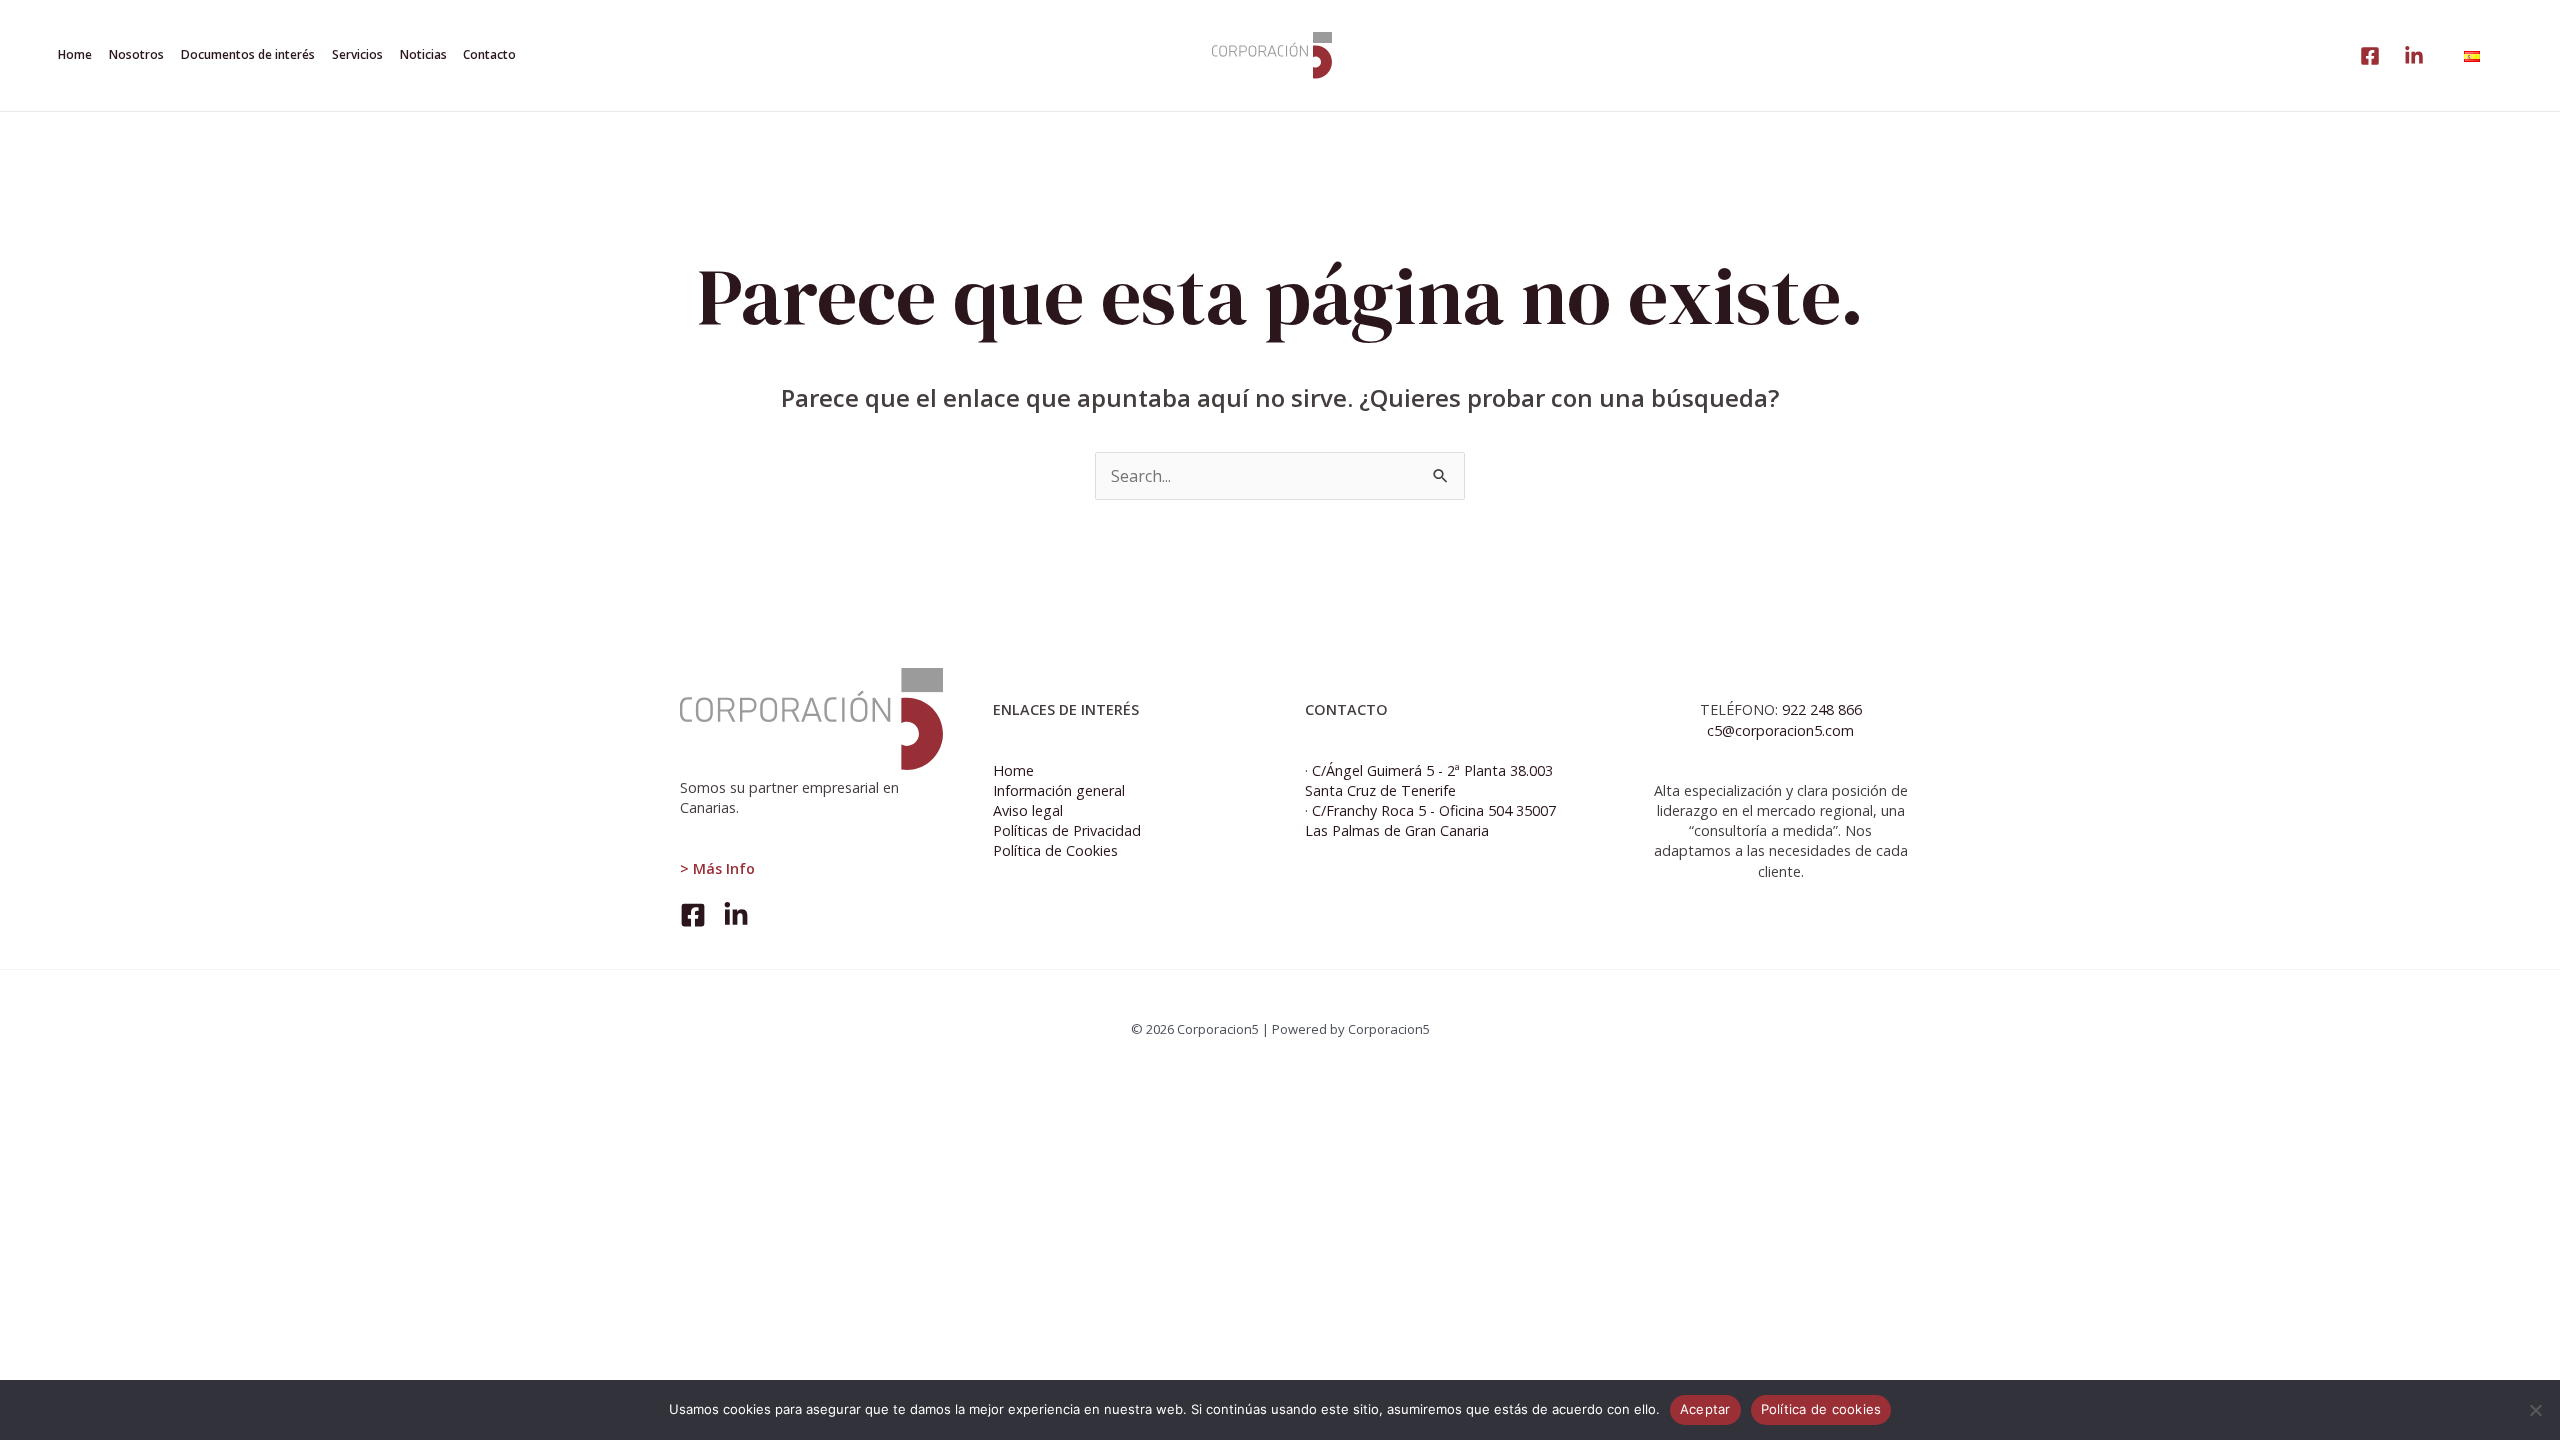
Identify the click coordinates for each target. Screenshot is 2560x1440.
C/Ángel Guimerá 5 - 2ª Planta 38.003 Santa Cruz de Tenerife (1429, 780)
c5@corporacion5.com (1780, 730)
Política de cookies (1821, 1409)
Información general (1059, 790)
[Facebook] (693, 915)
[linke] (2370, 56)
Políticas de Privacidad (1067, 830)
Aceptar (1705, 1409)
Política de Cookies (1055, 850)
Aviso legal (1028, 810)
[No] (2535, 1410)
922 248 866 (1822, 709)
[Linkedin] (2414, 56)
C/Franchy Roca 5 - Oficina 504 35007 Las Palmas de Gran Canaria (1430, 820)
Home (1013, 770)
